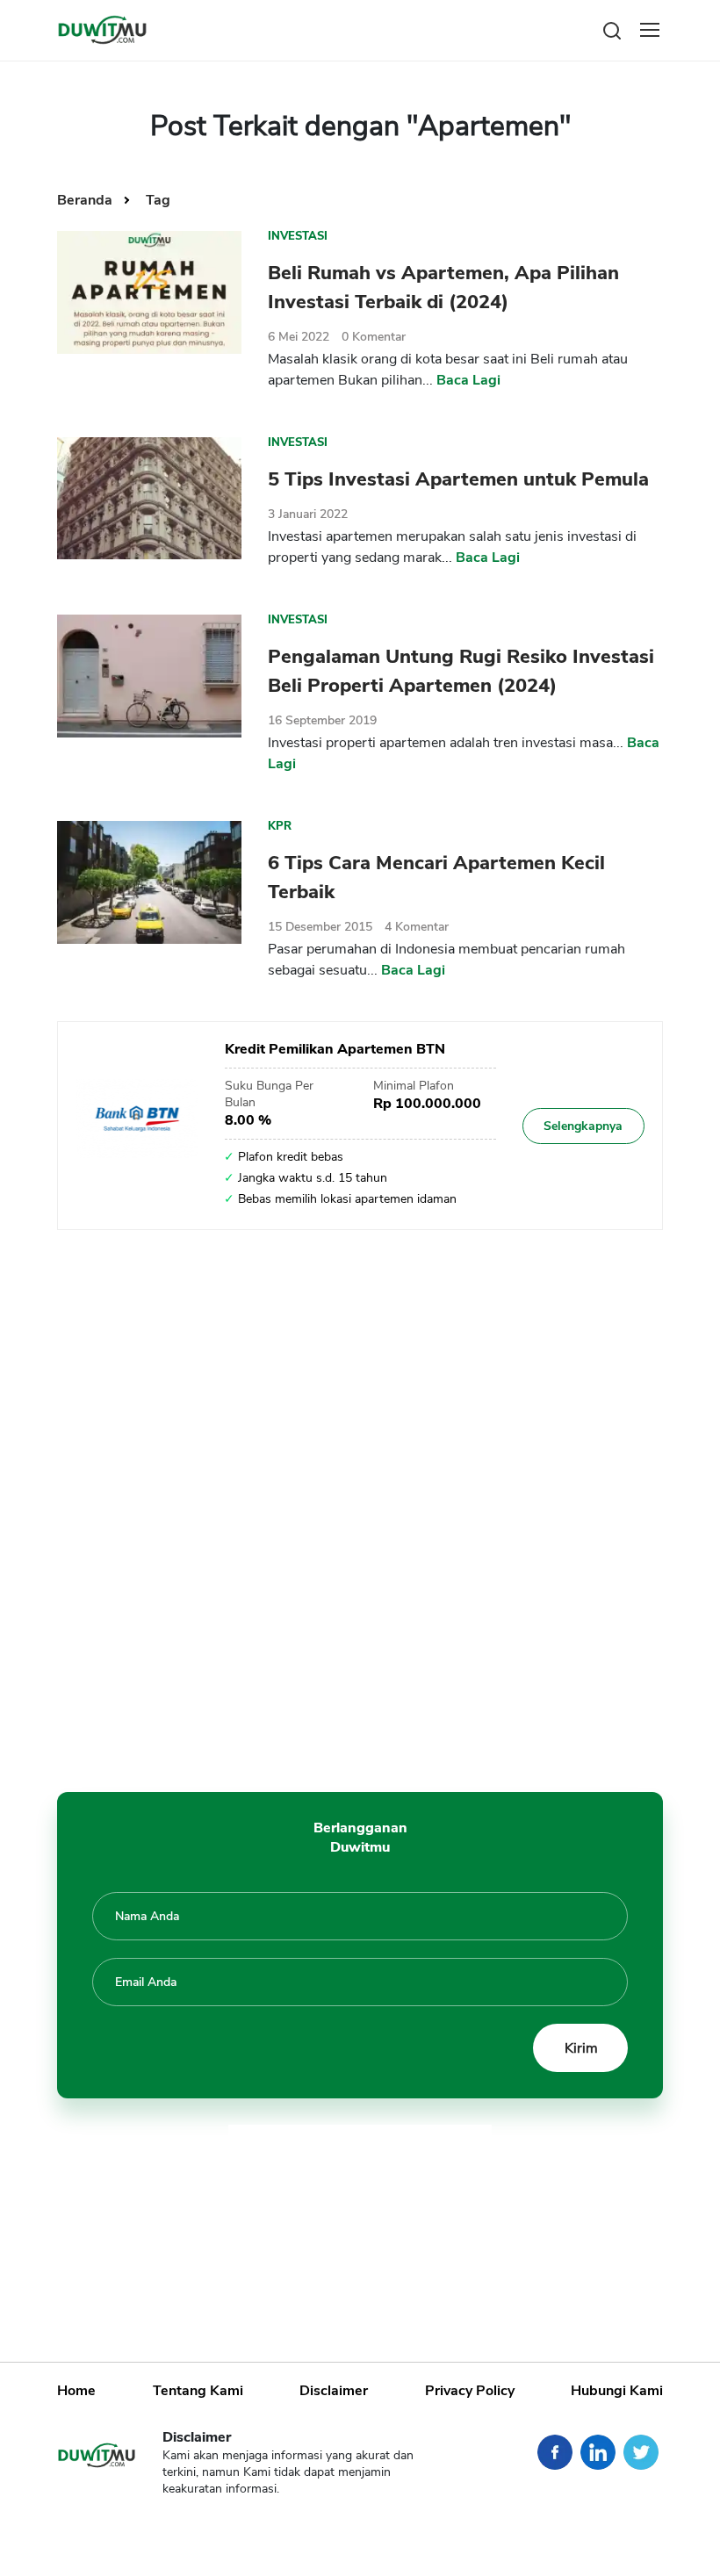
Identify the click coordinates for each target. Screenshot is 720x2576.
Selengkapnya (583, 1126)
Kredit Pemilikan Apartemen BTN (335, 1049)
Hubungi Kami (617, 2391)
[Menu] (650, 30)
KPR (280, 826)
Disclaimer (334, 2391)
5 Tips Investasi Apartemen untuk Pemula (458, 479)
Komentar (374, 337)
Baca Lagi (468, 380)
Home (76, 2391)
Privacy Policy (470, 2391)
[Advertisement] (360, 1502)
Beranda (86, 200)
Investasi (298, 236)
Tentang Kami (198, 2391)
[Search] (612, 29)
